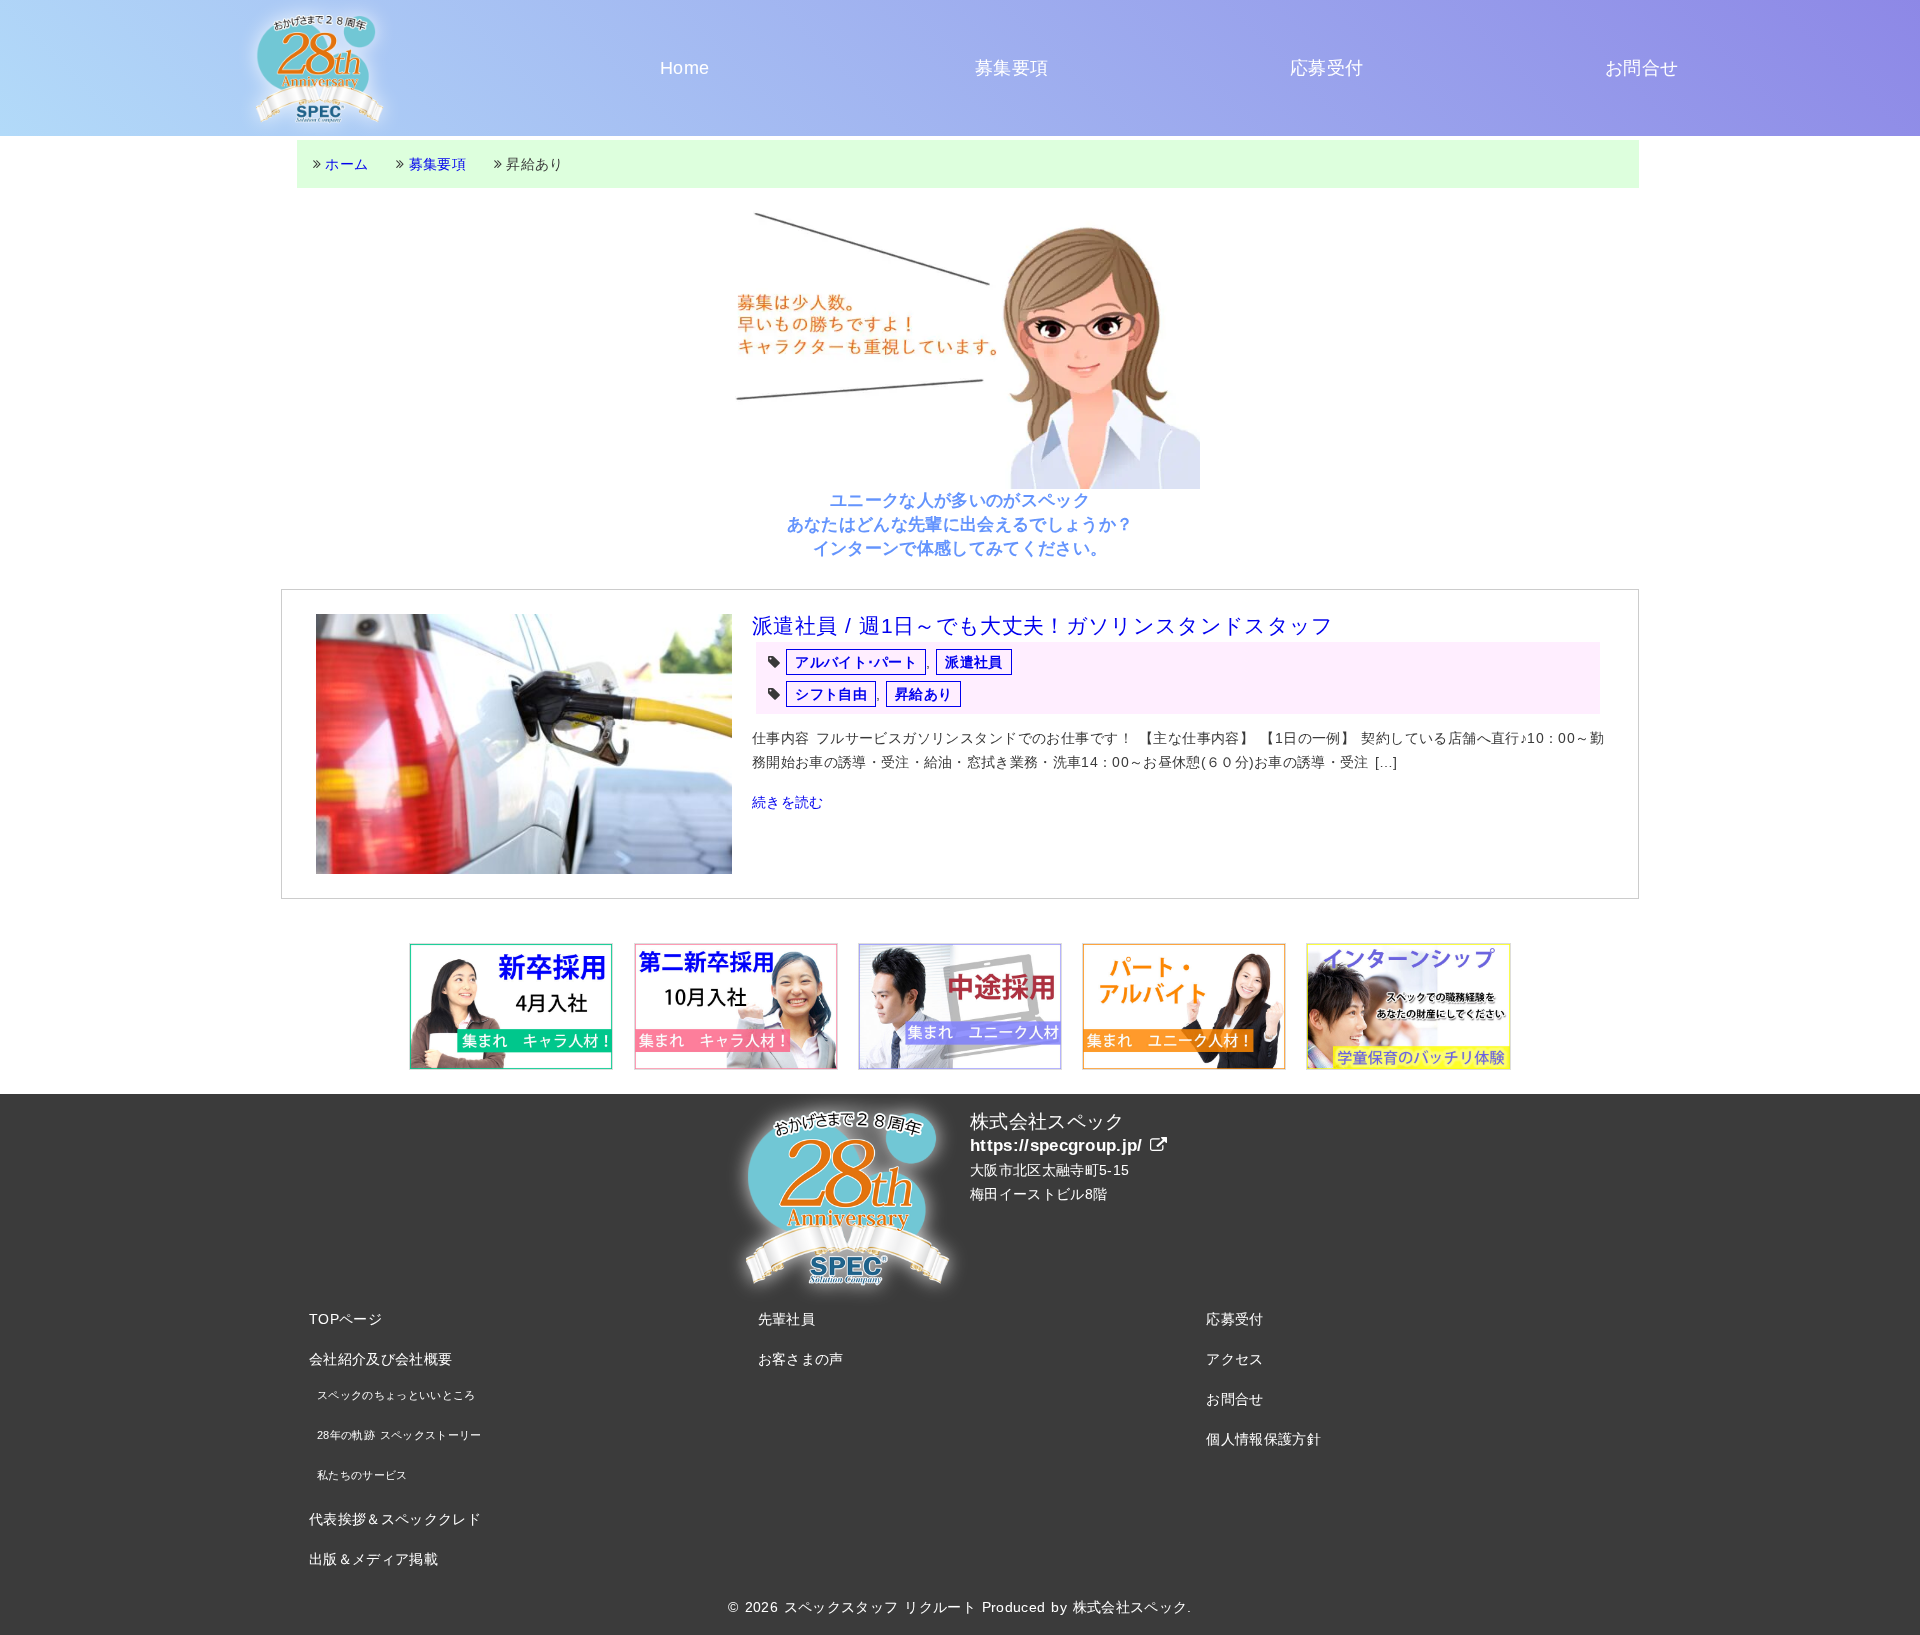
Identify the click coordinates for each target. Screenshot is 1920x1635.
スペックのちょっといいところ (396, 1395)
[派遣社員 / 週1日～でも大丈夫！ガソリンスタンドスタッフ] (524, 744)
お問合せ (1641, 68)
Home (684, 68)
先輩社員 (786, 1319)
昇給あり (923, 694)
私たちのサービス (362, 1475)
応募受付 (1326, 68)
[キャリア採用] (960, 1006)
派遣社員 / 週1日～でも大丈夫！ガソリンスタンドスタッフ (1042, 625)
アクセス (1234, 1359)
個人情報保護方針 (1263, 1439)
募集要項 (1011, 68)
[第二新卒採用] (736, 1006)
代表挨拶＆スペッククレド (395, 1519)
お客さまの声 (801, 1359)
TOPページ (345, 1319)
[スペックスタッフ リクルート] (320, 68)
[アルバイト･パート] (1184, 1006)
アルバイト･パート (856, 662)
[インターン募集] (1408, 1006)
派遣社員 (973, 662)
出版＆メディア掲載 (373, 1559)
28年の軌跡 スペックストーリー (399, 1435)
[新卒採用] (511, 1006)
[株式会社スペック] (848, 1196)
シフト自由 (831, 694)
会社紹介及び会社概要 (380, 1359)
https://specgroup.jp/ (1060, 1145)
